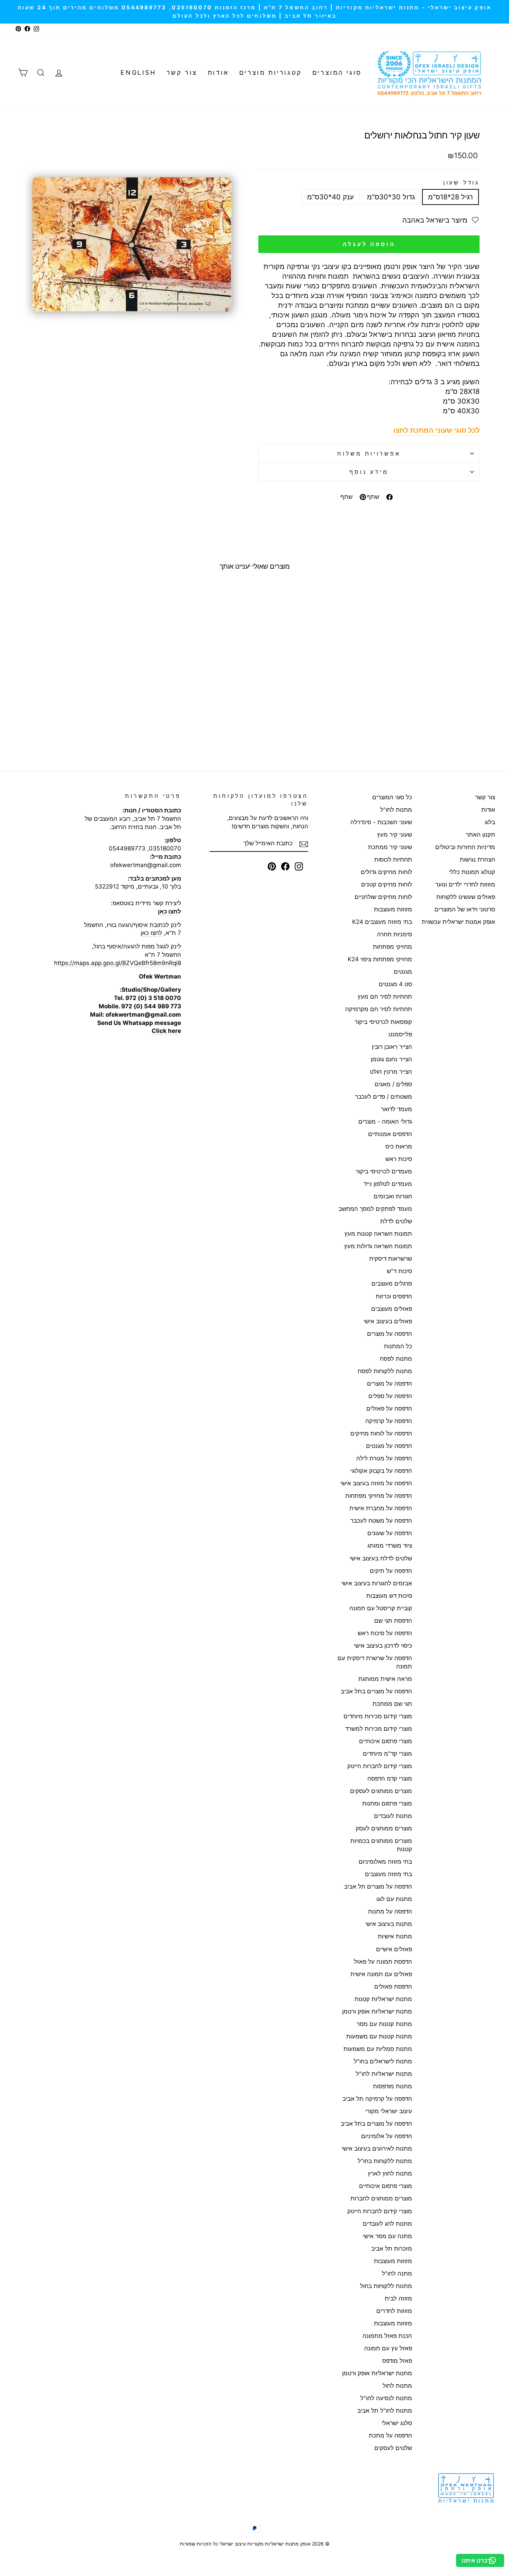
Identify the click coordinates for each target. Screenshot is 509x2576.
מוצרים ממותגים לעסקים (381, 1791)
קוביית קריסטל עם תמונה (381, 1608)
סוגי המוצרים (337, 73)
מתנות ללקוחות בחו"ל (385, 2161)
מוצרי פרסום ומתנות (387, 1803)
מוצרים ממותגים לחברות (381, 2198)
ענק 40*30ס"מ (331, 197)
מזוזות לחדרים (394, 2311)
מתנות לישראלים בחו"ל (383, 2061)
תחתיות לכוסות (393, 859)
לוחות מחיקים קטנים (387, 884)
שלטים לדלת (396, 1221)
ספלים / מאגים (393, 1084)
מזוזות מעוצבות (393, 909)
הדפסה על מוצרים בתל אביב (376, 1691)
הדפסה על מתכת (390, 2435)
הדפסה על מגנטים (389, 1446)
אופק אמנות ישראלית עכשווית (458, 922)
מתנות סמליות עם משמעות (378, 2049)
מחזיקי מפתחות (392, 947)
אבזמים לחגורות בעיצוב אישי (377, 1583)
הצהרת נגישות (477, 859)
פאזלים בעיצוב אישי (388, 1321)
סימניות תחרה (395, 934)
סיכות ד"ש (399, 1271)
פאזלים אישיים (394, 1949)
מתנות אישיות (395, 1936)
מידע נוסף (369, 472)
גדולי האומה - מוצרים (385, 1122)
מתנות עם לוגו (394, 1899)
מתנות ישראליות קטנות (383, 1999)
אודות (218, 73)
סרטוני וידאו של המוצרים (465, 909)
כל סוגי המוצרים (392, 797)
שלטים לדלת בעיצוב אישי (381, 1558)
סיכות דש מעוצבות (389, 1596)
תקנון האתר (480, 835)
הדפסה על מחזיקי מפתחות (379, 1496)
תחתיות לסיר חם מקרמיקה (379, 1009)
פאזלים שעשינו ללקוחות (466, 897)
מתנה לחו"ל (397, 2273)
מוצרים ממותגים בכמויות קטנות (381, 1845)
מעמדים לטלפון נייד (388, 1184)
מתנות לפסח (396, 1359)
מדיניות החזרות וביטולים (465, 847)
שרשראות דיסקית (391, 1259)
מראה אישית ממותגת (385, 1679)
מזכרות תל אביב (392, 2249)
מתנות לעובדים (393, 1816)
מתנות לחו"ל (396, 810)
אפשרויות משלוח (369, 453)
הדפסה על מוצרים (390, 1334)
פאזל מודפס (397, 2361)
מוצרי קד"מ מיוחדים (387, 1754)
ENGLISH (138, 73)
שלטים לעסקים (393, 2448)
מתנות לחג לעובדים (387, 2224)
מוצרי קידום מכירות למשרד (379, 1729)
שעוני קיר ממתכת (390, 847)
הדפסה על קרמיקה (389, 1421)
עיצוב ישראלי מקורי (389, 2111)
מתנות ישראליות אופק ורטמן (377, 2011)
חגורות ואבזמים (393, 1196)
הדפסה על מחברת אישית (381, 1508)
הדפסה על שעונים (390, 1533)
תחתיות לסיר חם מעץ (385, 997)
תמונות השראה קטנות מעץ (378, 1234)
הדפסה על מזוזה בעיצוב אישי (376, 1483)
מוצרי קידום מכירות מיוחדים (378, 1716)
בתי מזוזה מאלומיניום (385, 1862)
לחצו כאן (151, 933)
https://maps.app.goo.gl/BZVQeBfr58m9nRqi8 (118, 963)
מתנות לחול (397, 2386)
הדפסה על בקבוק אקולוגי (381, 1471)
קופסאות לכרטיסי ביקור (383, 1022)
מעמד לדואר (396, 1109)
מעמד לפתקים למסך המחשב (375, 1209)
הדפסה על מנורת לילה (384, 1458)
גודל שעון (461, 182)
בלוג (490, 822)
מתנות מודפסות (392, 2086)
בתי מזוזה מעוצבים (389, 1874)
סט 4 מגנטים (395, 984)
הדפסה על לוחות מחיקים (381, 1433)
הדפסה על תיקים (391, 1571)
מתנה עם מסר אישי (387, 2236)
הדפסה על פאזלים (389, 1408)
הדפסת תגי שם (393, 1621)
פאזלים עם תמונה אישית (381, 1974)
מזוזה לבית (398, 2298)
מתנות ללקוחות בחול (386, 2286)
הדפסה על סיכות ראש (385, 1633)
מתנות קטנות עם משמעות (379, 2036)
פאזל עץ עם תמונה (388, 2348)
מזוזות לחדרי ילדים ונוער (465, 884)
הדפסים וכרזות (394, 1296)
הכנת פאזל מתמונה (387, 2336)
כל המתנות (398, 1346)
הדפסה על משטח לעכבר (381, 1521)
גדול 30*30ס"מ (391, 197)
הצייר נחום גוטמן (391, 1059)
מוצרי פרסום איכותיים (386, 1741)
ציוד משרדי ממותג (390, 1546)
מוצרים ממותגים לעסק (384, 1828)
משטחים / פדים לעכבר (383, 1097)
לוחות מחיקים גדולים (386, 872)
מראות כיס (399, 1146)
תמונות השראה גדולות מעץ (378, 1246)
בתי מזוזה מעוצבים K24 (382, 922)
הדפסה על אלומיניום (387, 2136)
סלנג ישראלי (397, 2423)
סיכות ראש (399, 1159)
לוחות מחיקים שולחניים (383, 897)
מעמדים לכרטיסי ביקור (384, 1171)
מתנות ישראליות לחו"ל (384, 2074)
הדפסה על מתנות (390, 1911)
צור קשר (182, 73)
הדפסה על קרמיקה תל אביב (377, 2099)
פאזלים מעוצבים (392, 1309)
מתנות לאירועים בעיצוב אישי (377, 2149)
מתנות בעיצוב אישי (389, 1924)
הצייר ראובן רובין (392, 1047)
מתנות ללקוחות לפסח (385, 1371)
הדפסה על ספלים (390, 1396)
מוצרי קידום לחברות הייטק (380, 1766)
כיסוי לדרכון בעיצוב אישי (383, 1646)
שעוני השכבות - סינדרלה (381, 822)
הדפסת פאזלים (393, 1987)
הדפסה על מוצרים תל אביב (378, 1886)
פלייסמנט (400, 1034)
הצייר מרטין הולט (391, 1072)
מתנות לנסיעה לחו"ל (386, 2398)
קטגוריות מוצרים (271, 73)
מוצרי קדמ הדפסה (390, 1778)
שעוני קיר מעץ (395, 835)
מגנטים (403, 972)
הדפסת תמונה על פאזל (383, 1962)
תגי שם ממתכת (392, 1704)
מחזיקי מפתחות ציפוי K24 (380, 959)
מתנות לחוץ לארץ (390, 2173)
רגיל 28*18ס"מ (450, 197)
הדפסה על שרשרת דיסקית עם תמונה (375, 1662)
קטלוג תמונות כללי (472, 872)
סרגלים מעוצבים (392, 1284)
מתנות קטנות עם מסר (384, 2024)
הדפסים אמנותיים (390, 1134)
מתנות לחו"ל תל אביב (385, 2411)
